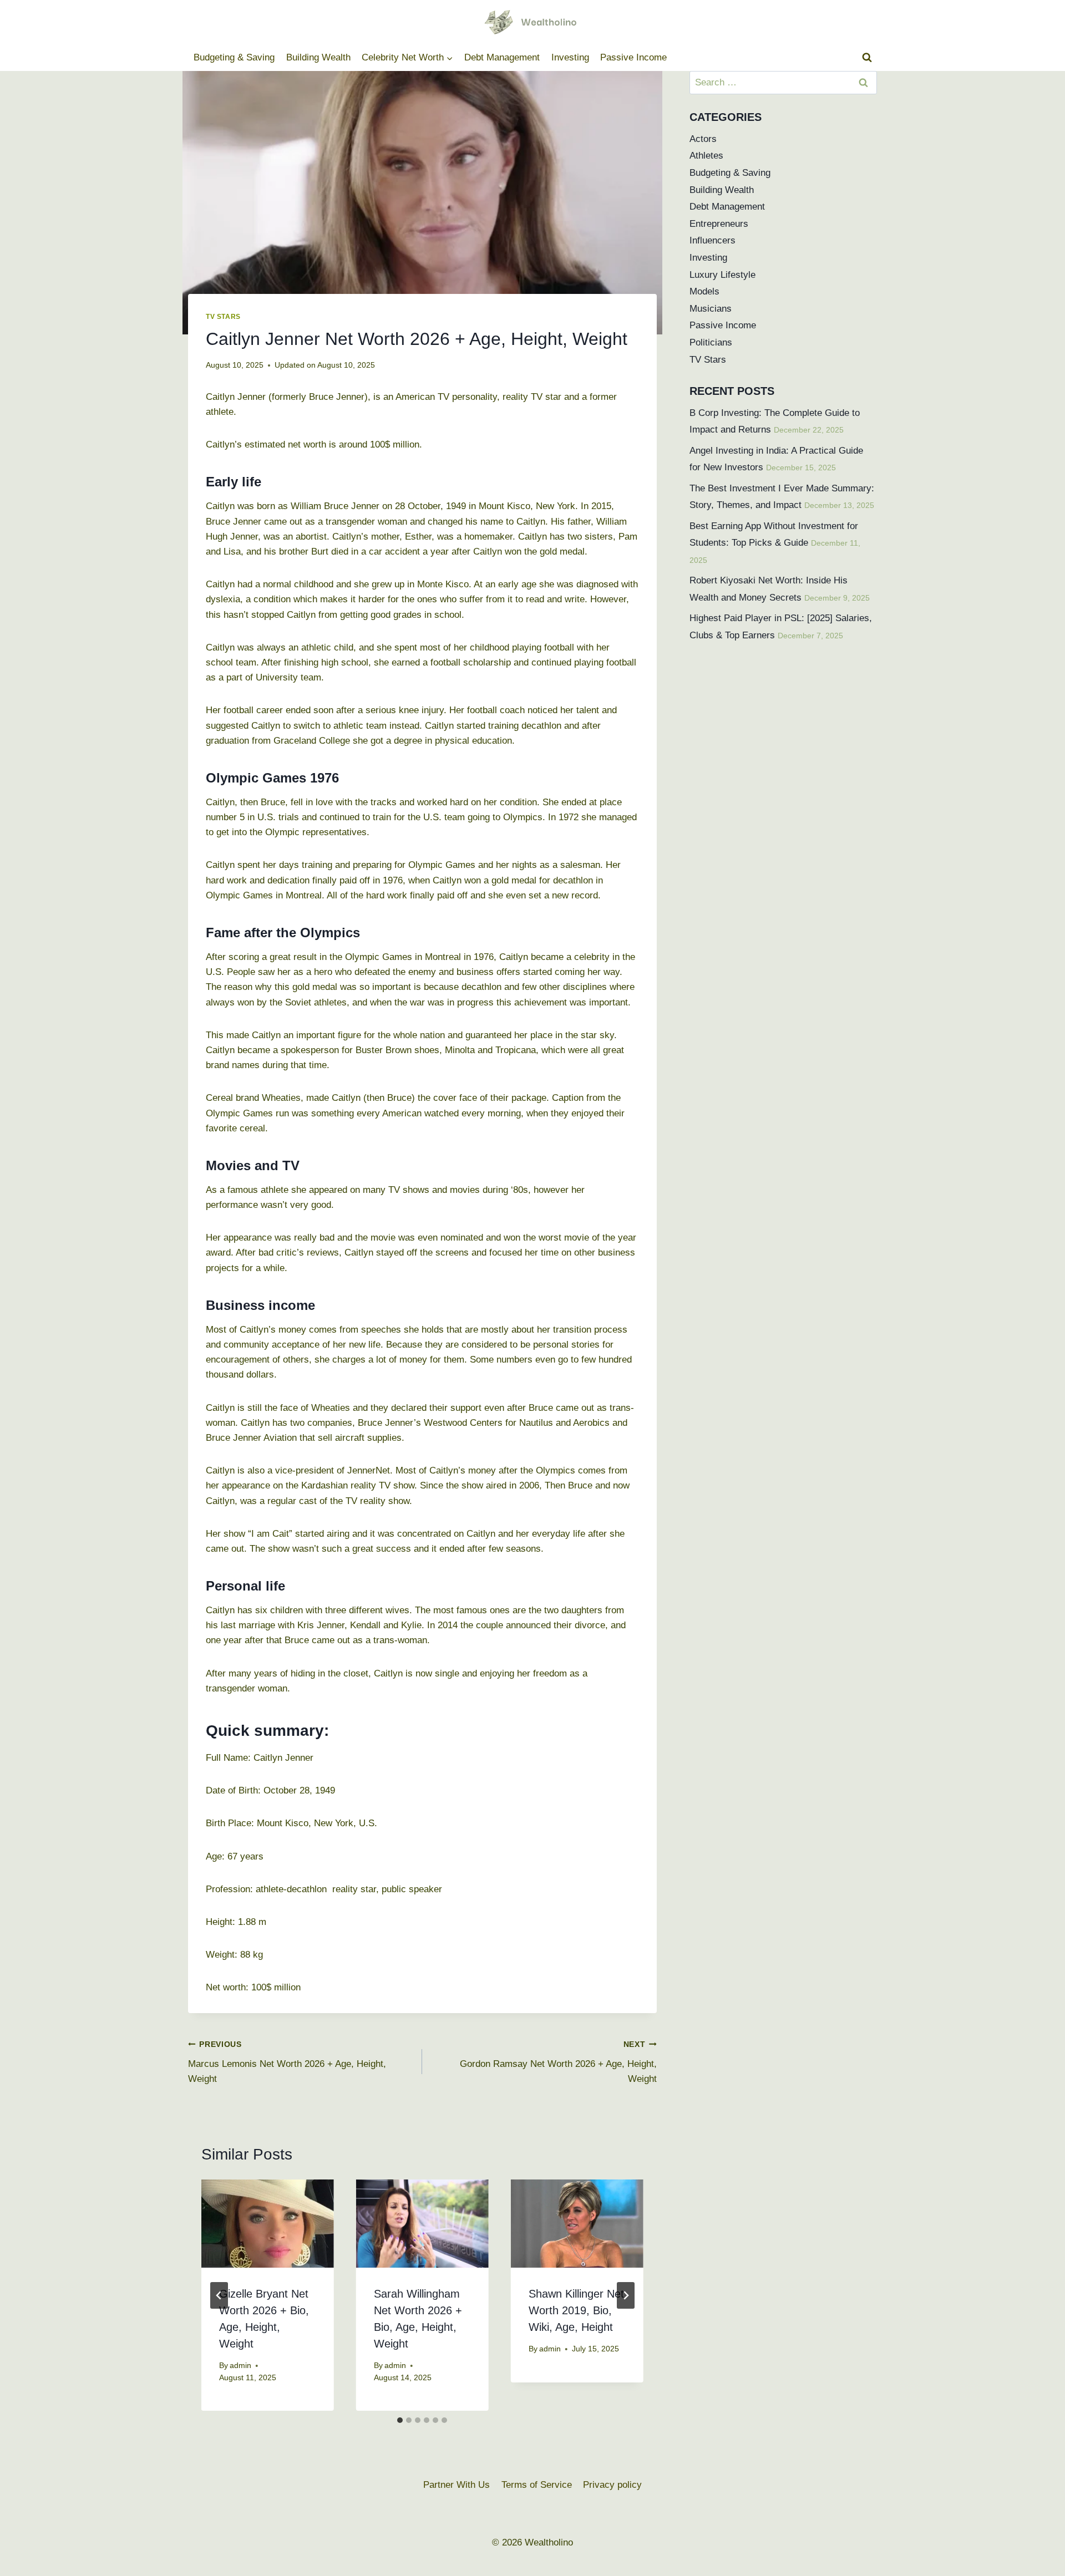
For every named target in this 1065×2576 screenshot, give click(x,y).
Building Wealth (318, 57)
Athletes (706, 156)
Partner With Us (457, 2485)
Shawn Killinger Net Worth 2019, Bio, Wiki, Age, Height (576, 2310)
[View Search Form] (867, 58)
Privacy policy (612, 2485)
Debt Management (502, 57)
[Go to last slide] (219, 2295)
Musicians (711, 309)
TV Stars (223, 317)
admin (240, 2366)
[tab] (400, 2420)
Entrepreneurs (719, 224)
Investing (570, 57)
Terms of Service (537, 2485)
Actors (703, 139)
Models (704, 291)
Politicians (711, 342)
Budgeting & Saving (234, 57)
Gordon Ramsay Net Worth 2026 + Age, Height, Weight (558, 2062)
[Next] (626, 2295)
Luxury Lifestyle (722, 275)
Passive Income (633, 57)
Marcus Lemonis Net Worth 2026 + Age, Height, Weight (287, 2062)
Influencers (712, 240)
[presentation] (268, 2224)
